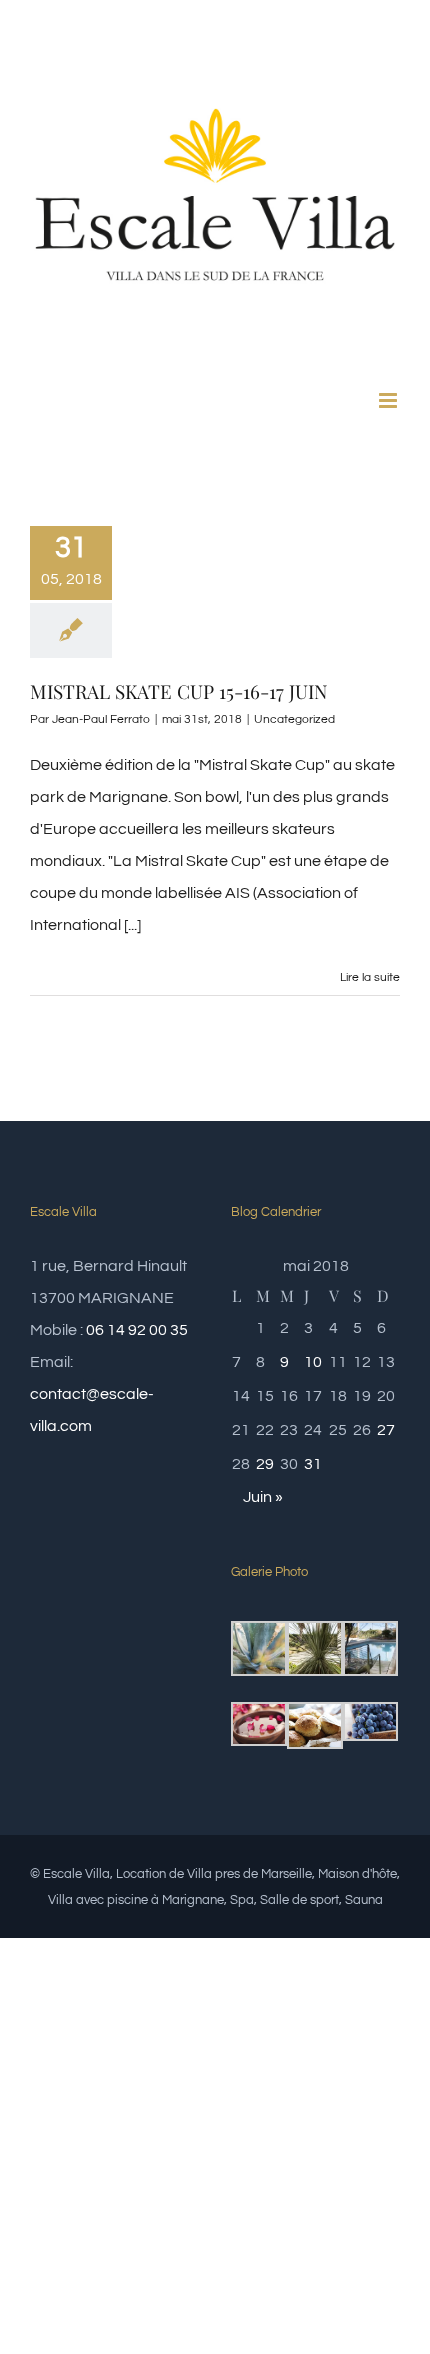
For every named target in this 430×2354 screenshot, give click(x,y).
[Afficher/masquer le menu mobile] (389, 400)
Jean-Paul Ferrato (101, 719)
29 (265, 1464)
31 (313, 1464)
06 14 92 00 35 (137, 1330)
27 (386, 1430)
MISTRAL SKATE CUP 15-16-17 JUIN (178, 691)
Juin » (263, 1497)
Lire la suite (370, 977)
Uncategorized (294, 719)
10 (313, 1362)
